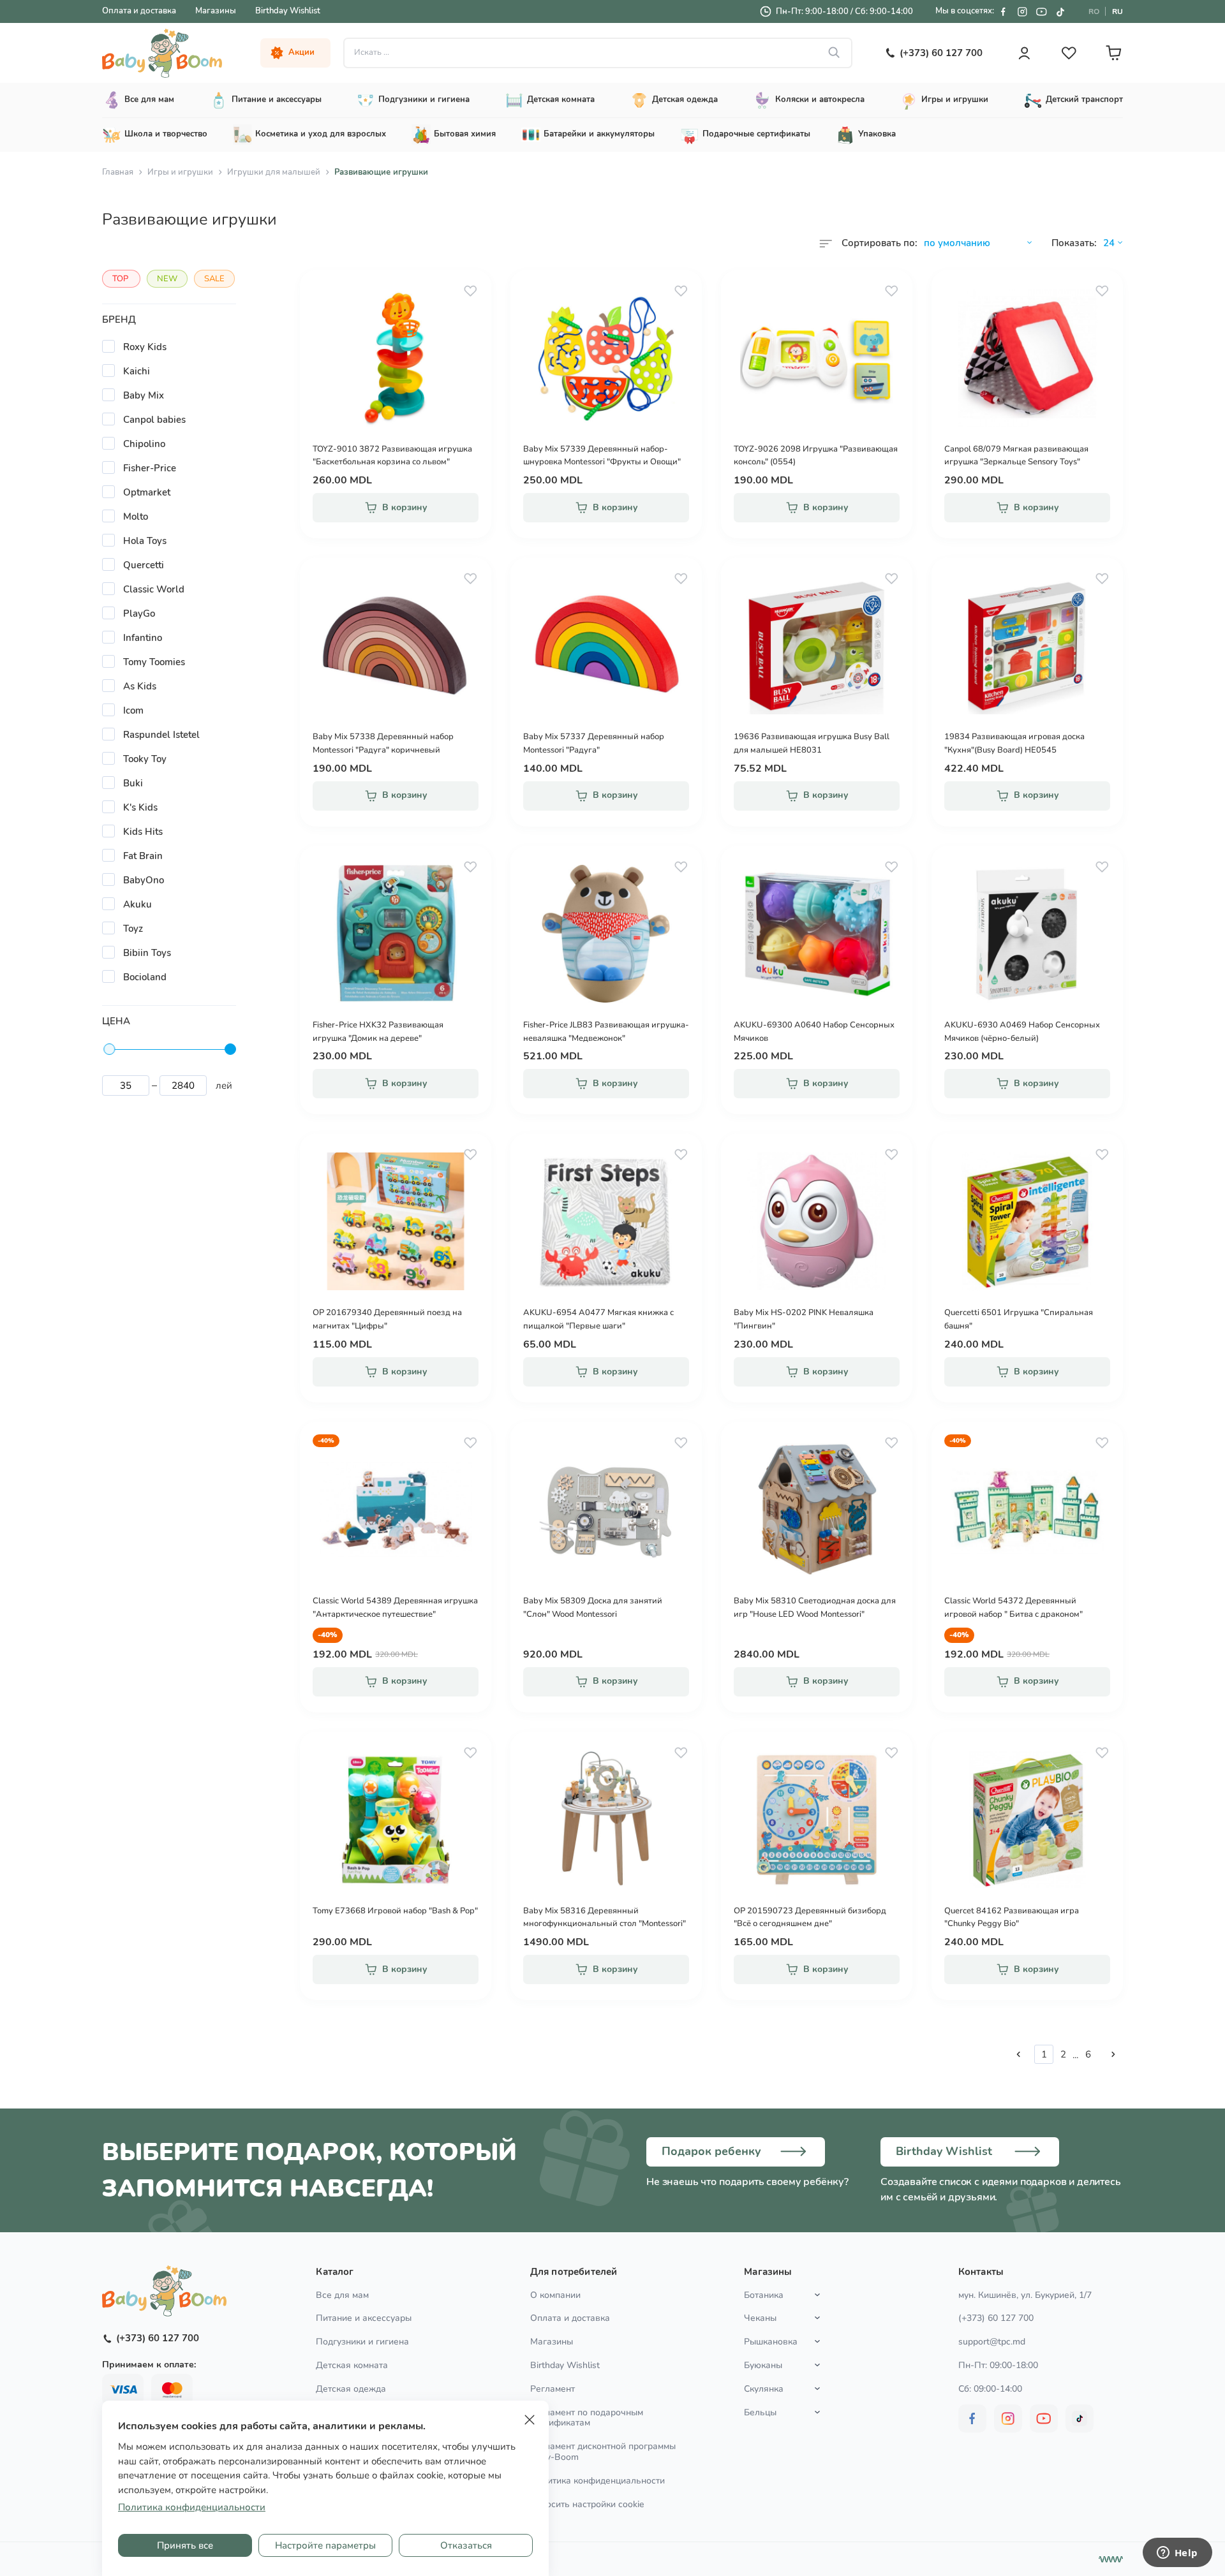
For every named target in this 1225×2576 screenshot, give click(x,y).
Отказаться (466, 2545)
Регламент (553, 2389)
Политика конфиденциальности (598, 2481)
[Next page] (1113, 2054)
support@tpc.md (992, 2342)
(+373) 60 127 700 (996, 2318)
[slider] (109, 1049)
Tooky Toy (145, 759)
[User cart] (1113, 53)
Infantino (143, 638)
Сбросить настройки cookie (587, 2505)
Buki (133, 783)
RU (1117, 11)
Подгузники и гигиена (362, 2342)
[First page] (1018, 2054)
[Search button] (835, 53)
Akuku (137, 904)
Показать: (1074, 243)
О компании (555, 2295)
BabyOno (144, 880)
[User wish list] (1069, 53)
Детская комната (352, 2365)
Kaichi (137, 371)
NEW (167, 279)
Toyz (133, 929)
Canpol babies (154, 420)
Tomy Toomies (154, 662)
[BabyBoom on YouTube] (1041, 11)
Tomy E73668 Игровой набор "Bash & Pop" (395, 1911)
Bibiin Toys (147, 953)
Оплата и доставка (139, 11)
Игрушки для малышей (274, 172)
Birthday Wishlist (288, 11)
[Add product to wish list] (470, 291)
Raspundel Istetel (161, 735)
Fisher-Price (150, 468)
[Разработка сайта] (1111, 2559)
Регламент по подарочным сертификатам (587, 2418)
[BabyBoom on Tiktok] (1060, 11)
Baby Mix (144, 395)
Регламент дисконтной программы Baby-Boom (603, 2452)
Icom (133, 710)
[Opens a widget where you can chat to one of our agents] (1177, 2554)
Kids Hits (143, 832)
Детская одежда (351, 2389)
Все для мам (342, 2295)
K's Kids (140, 807)
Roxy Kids (145, 347)
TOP (120, 279)
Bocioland (145, 977)
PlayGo (139, 614)
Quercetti (144, 565)
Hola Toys (145, 541)
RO (1094, 11)
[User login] (1024, 53)
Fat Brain (143, 856)
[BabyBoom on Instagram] (1022, 11)
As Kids (140, 686)
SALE (214, 279)
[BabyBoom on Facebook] (1003, 11)
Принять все (185, 2545)
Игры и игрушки (180, 172)
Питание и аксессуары (364, 2318)
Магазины (216, 11)
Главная (118, 172)
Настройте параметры (325, 2545)
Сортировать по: (880, 243)
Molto (136, 517)
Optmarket (147, 492)
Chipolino (144, 444)
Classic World (154, 589)
